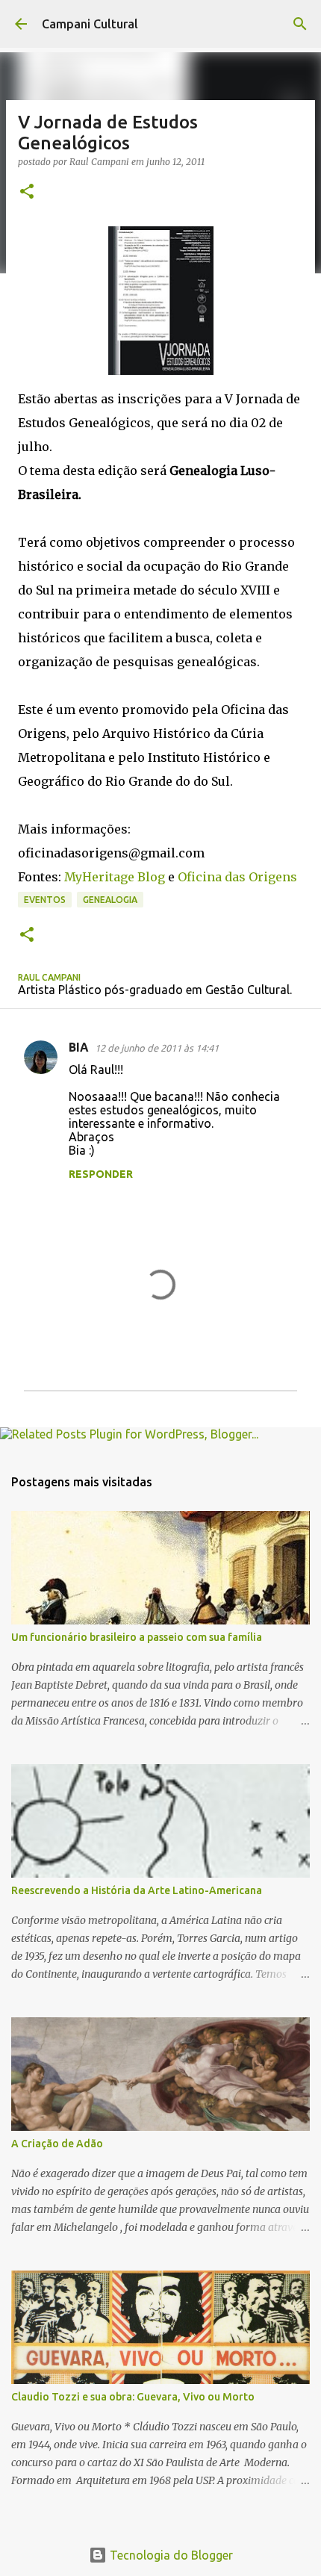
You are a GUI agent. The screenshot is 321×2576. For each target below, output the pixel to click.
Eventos (45, 900)
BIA (79, 1047)
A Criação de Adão (57, 2144)
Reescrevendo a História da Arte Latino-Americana (137, 1890)
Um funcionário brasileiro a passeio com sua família (137, 1637)
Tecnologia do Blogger (170, 2555)
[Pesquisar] (300, 24)
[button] (27, 192)
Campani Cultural (90, 24)
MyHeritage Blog (115, 877)
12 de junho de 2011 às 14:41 (157, 1048)
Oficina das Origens (237, 877)
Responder (101, 1174)
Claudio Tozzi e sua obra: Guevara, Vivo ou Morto (133, 2397)
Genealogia (110, 900)
